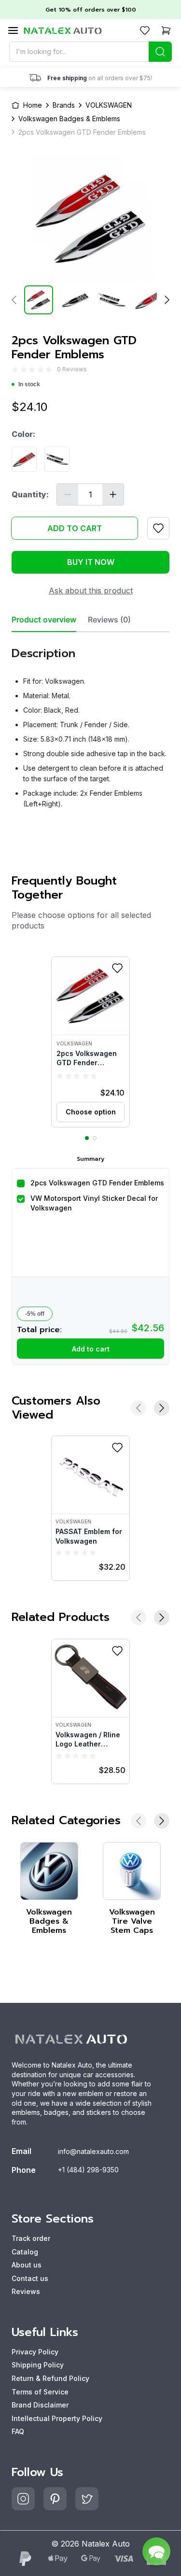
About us (27, 2265)
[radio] (15, 370)
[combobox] (91, 52)
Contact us (30, 2278)
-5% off (35, 1314)
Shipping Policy (38, 2365)
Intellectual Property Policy (57, 2418)
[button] (90, 1042)
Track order (31, 2238)
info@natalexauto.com (93, 2151)
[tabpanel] (90, 724)
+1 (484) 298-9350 (88, 2170)
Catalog (25, 2252)
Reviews (26, 2291)
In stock (29, 384)
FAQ (18, 2431)
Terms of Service (40, 2392)
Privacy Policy (35, 2352)
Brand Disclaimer (40, 2405)
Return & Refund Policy (50, 2378)
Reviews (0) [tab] (109, 620)
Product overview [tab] (44, 620)
